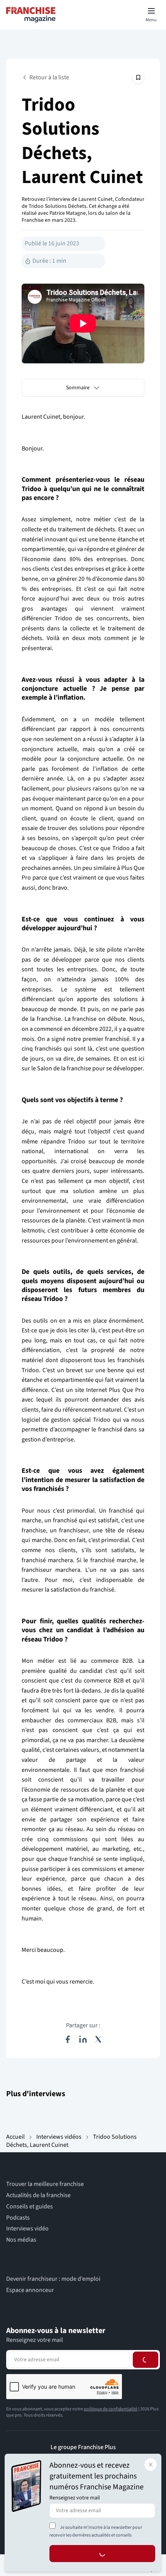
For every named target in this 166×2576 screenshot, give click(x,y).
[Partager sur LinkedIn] (83, 2039)
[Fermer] (151, 2465)
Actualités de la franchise (38, 2195)
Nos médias (21, 2240)
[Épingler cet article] (138, 77)
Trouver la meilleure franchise (45, 2184)
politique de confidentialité (111, 2409)
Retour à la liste (49, 77)
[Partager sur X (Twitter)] (98, 2039)
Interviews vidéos (59, 2137)
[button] (83, 388)
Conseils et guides (30, 2207)
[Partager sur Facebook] (68, 2039)
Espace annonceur (30, 2290)
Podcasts (18, 2218)
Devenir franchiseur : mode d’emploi (53, 2279)
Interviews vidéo (27, 2229)
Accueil (15, 2137)
